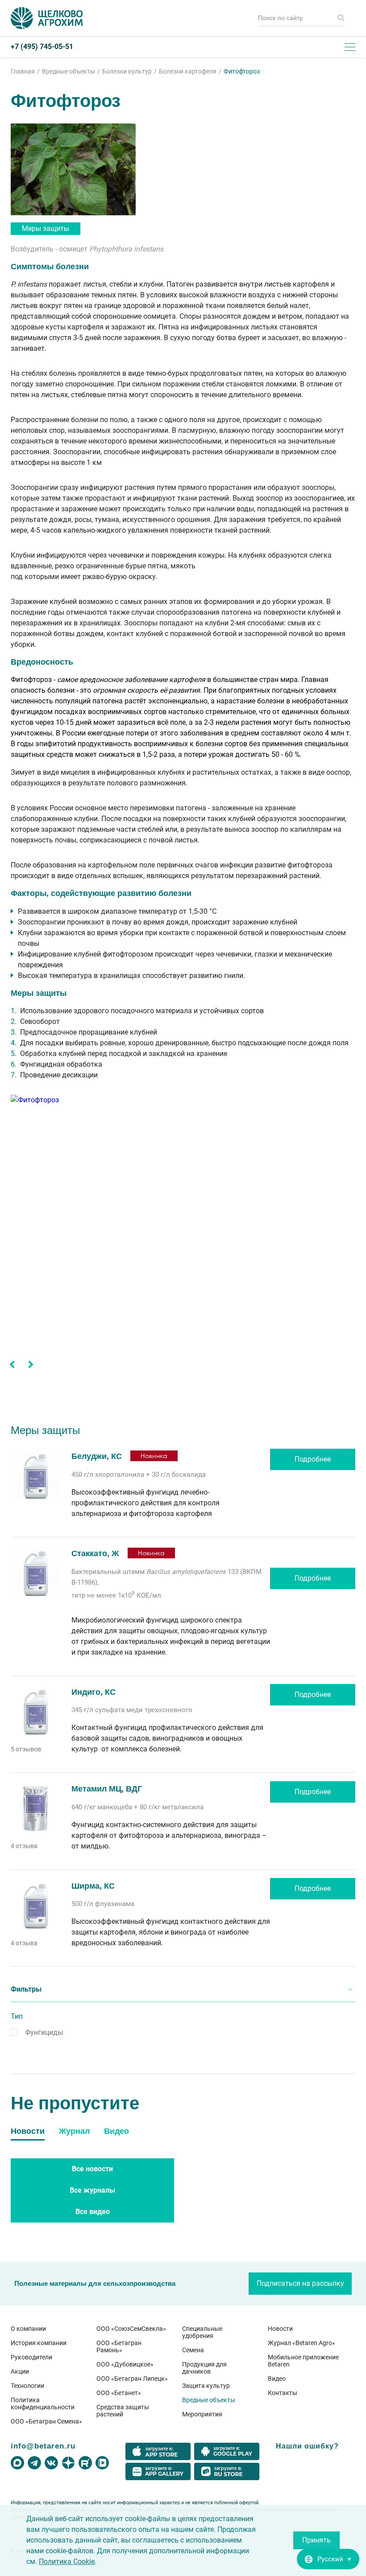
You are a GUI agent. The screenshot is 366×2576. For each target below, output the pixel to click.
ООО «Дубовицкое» (125, 2364)
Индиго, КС (94, 1692)
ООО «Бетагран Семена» (46, 2421)
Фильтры (26, 1989)
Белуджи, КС (97, 1456)
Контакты (283, 2393)
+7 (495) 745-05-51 (42, 47)
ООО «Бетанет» (119, 2393)
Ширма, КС (93, 1886)
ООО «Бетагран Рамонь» (119, 2346)
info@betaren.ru (43, 2446)
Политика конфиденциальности (43, 2403)
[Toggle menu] (350, 47)
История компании (39, 2343)
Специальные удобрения (202, 2332)
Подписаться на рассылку (300, 2283)
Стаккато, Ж (96, 1553)
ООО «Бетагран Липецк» (132, 2379)
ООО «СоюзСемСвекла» (131, 2329)
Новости (280, 2329)
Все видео (93, 2212)
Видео (277, 2379)
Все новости (92, 2169)
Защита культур (206, 2386)
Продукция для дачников (204, 2368)
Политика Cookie (67, 2562)
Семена (193, 2350)
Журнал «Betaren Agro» (302, 2343)
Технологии (27, 2386)
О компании (28, 2329)
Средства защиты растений (123, 2411)
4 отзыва (24, 1846)
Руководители (31, 2357)
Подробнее (313, 1459)
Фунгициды (44, 2032)
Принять (316, 2540)
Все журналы (92, 2190)
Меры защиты (46, 228)
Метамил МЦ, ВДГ (107, 1789)
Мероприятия (202, 2414)
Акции (20, 2371)
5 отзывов (26, 1749)
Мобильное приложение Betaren (303, 2361)
